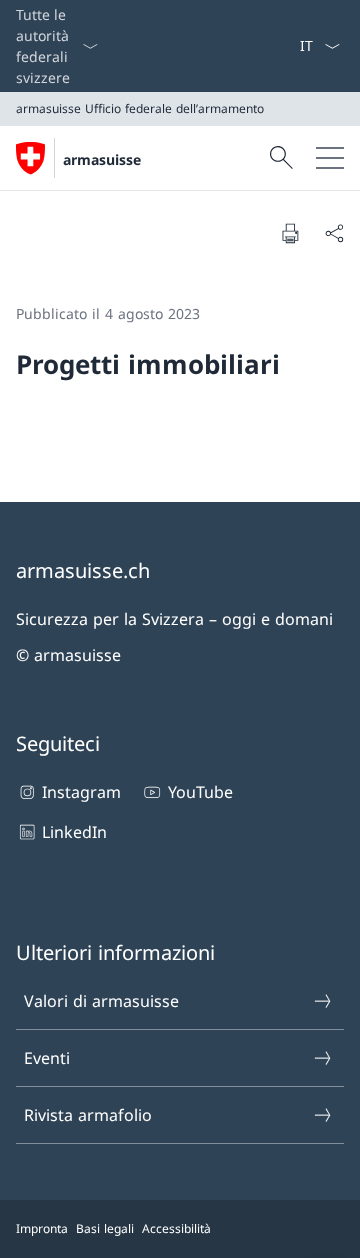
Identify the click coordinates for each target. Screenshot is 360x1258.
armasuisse (102, 159)
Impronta (42, 1228)
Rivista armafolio (88, 1115)
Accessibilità (176, 1228)
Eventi (47, 1058)
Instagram (81, 792)
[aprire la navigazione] (330, 158)
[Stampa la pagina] (290, 233)
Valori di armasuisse (101, 1001)
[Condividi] (334, 233)
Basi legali (105, 1228)
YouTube (200, 792)
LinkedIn (74, 832)
